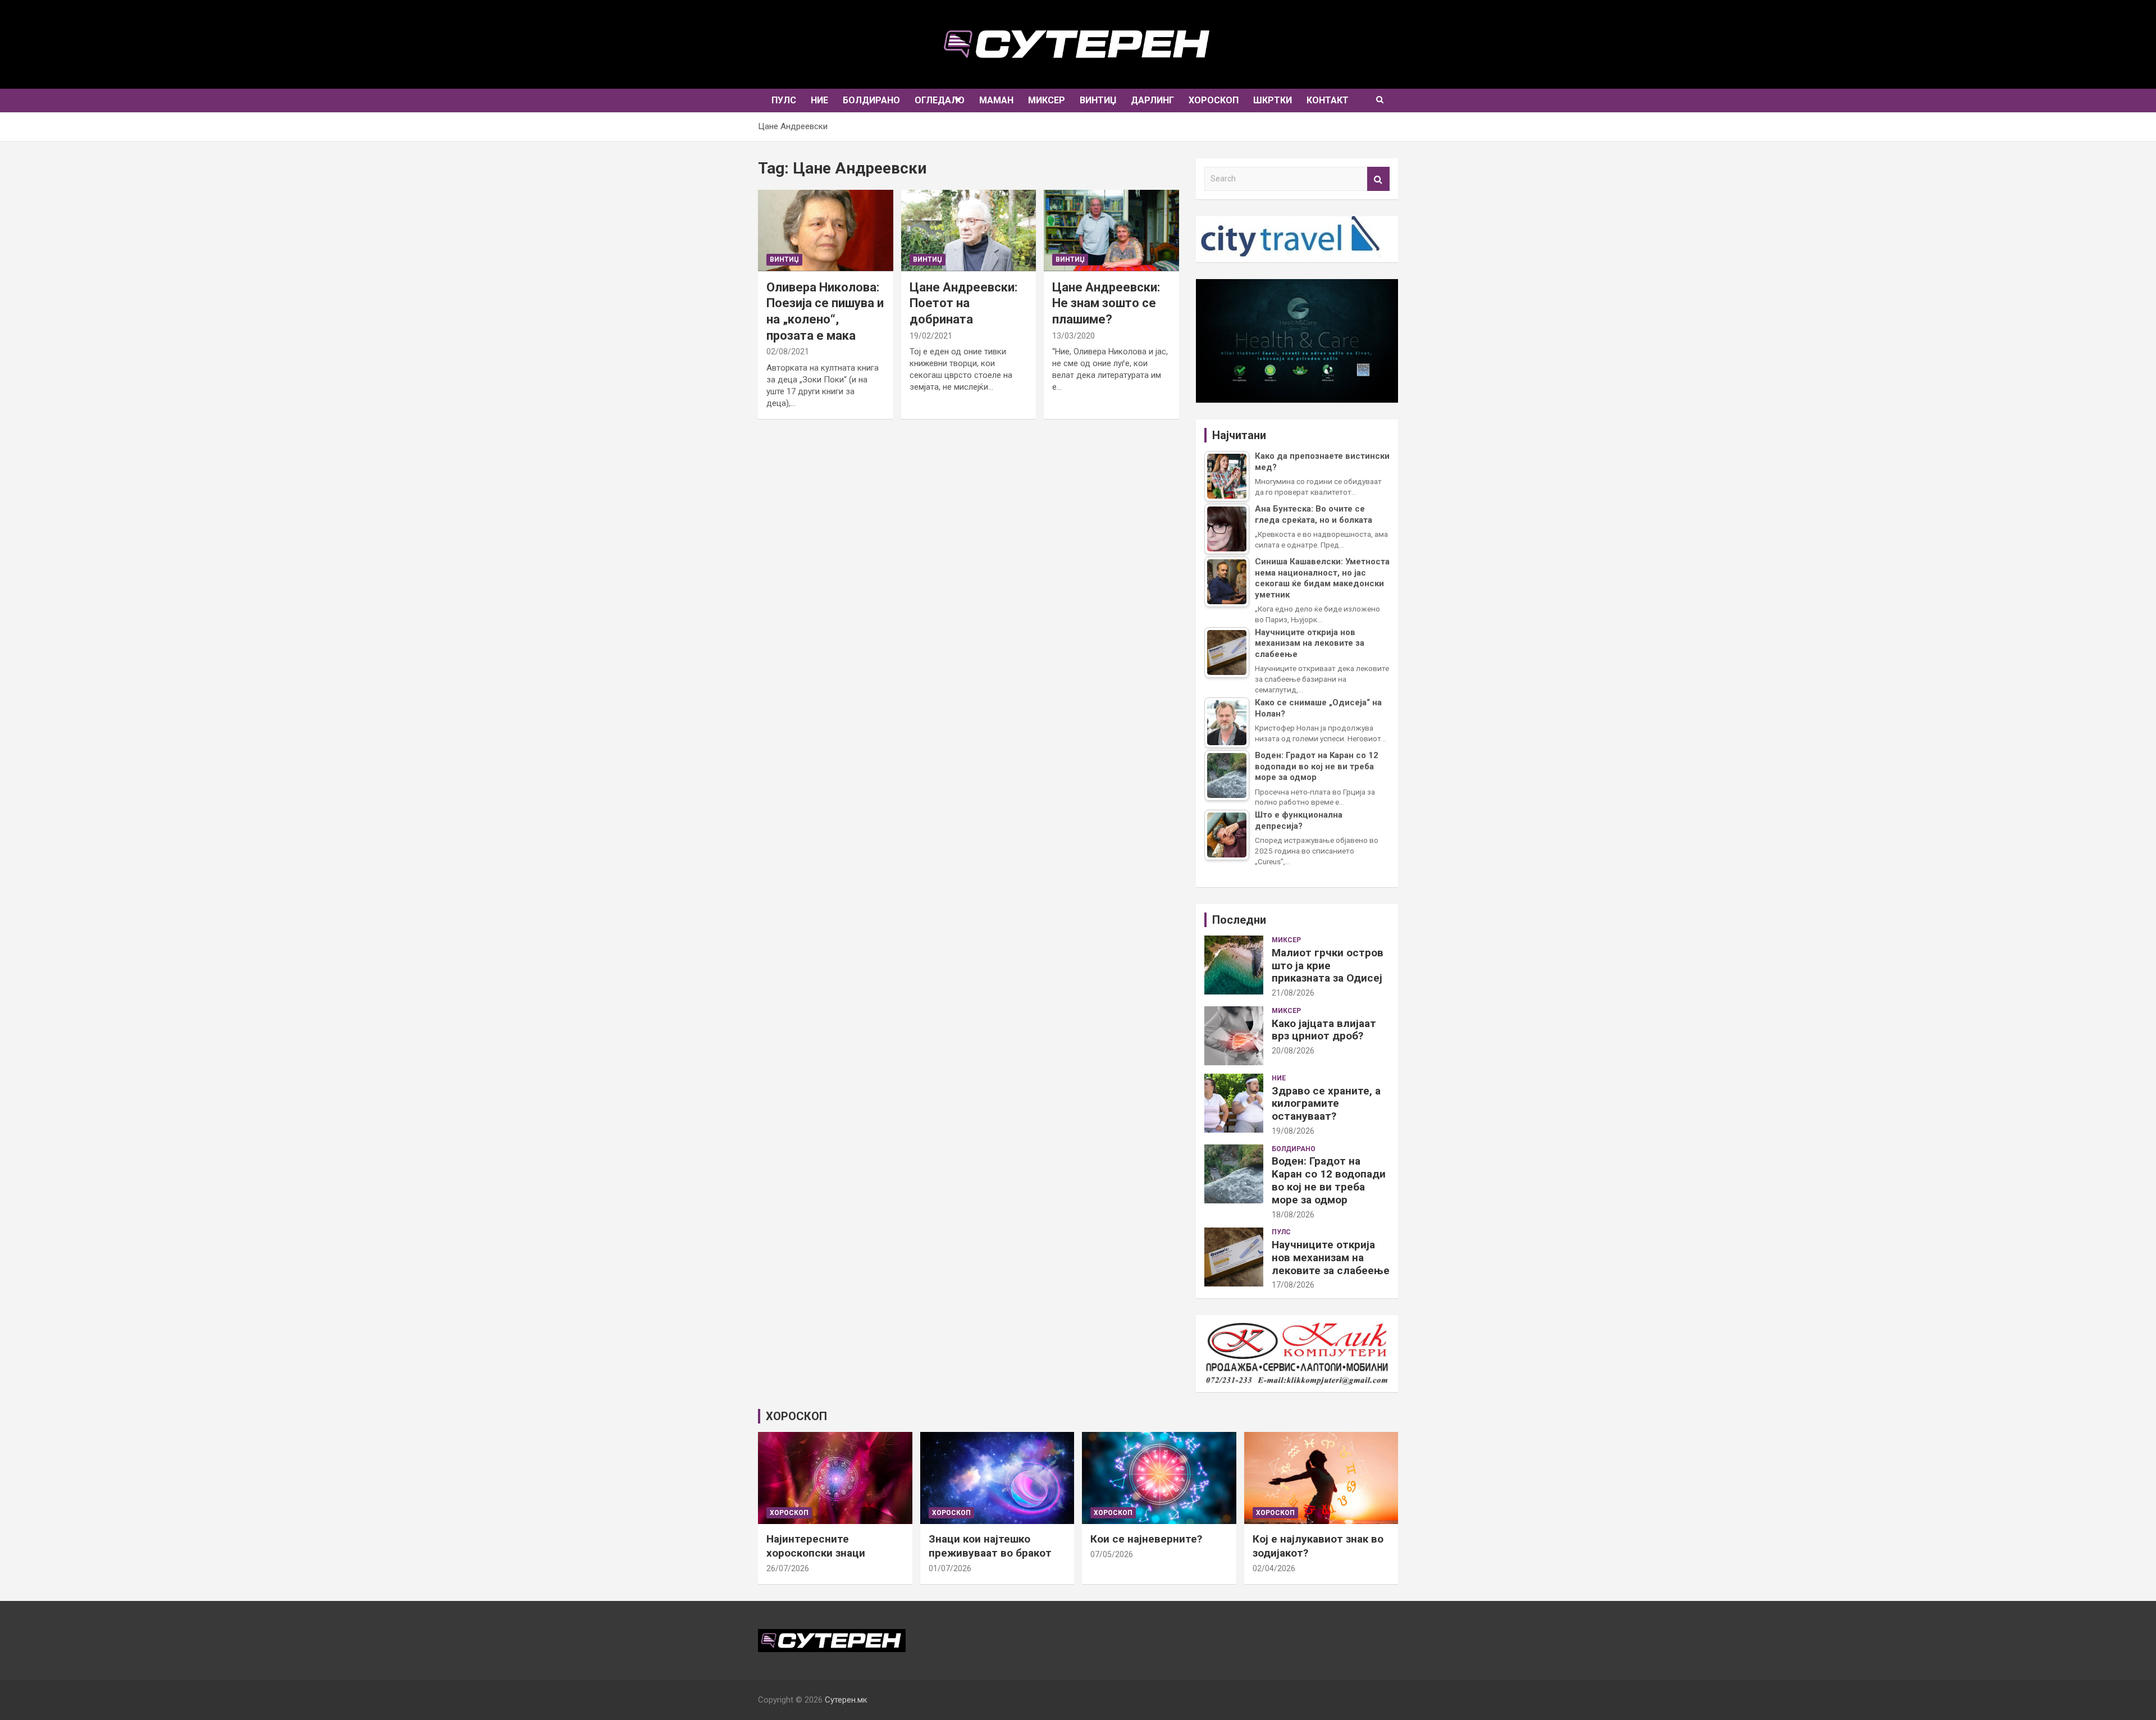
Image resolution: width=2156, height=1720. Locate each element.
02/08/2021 (788, 352)
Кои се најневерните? (1146, 1539)
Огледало (940, 100)
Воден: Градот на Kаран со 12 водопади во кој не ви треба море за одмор (1329, 1180)
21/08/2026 (1293, 993)
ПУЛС (784, 100)
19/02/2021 (931, 336)
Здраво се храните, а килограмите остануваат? (1326, 1104)
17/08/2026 (1293, 1285)
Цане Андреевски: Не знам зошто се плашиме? (1106, 303)
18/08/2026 (1293, 1215)
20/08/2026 (1293, 1051)
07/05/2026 (1112, 1554)
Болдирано (871, 100)
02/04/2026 (1274, 1568)
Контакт (1328, 100)
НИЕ (819, 100)
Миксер (1047, 100)
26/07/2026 (788, 1568)
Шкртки (1273, 100)
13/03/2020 (1074, 336)
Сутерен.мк (846, 1700)
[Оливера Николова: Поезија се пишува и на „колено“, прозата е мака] (825, 231)
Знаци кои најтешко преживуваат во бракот (990, 1546)
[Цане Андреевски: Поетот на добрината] (969, 231)
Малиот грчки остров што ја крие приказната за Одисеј (1328, 966)
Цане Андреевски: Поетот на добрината (963, 303)
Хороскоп (1214, 100)
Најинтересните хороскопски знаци (816, 1546)
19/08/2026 (1293, 1131)
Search (1378, 179)
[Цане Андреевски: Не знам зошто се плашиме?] (1112, 231)
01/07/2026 (950, 1568)
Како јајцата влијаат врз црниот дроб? (1324, 1030)
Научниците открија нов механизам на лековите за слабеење (1331, 1258)
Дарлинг (1152, 100)
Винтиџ (1098, 100)
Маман (996, 100)
